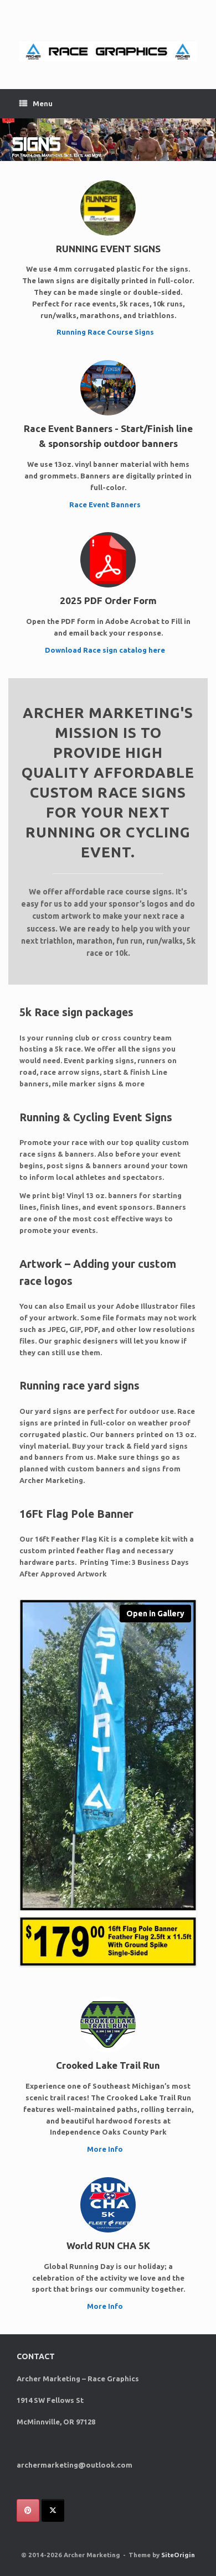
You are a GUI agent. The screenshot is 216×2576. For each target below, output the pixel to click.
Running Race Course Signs (106, 332)
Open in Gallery (155, 1614)
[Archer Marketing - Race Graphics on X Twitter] (53, 2510)
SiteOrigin (178, 2555)
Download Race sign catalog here (106, 650)
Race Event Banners (106, 504)
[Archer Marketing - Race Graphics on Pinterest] (28, 2510)
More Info (106, 2149)
